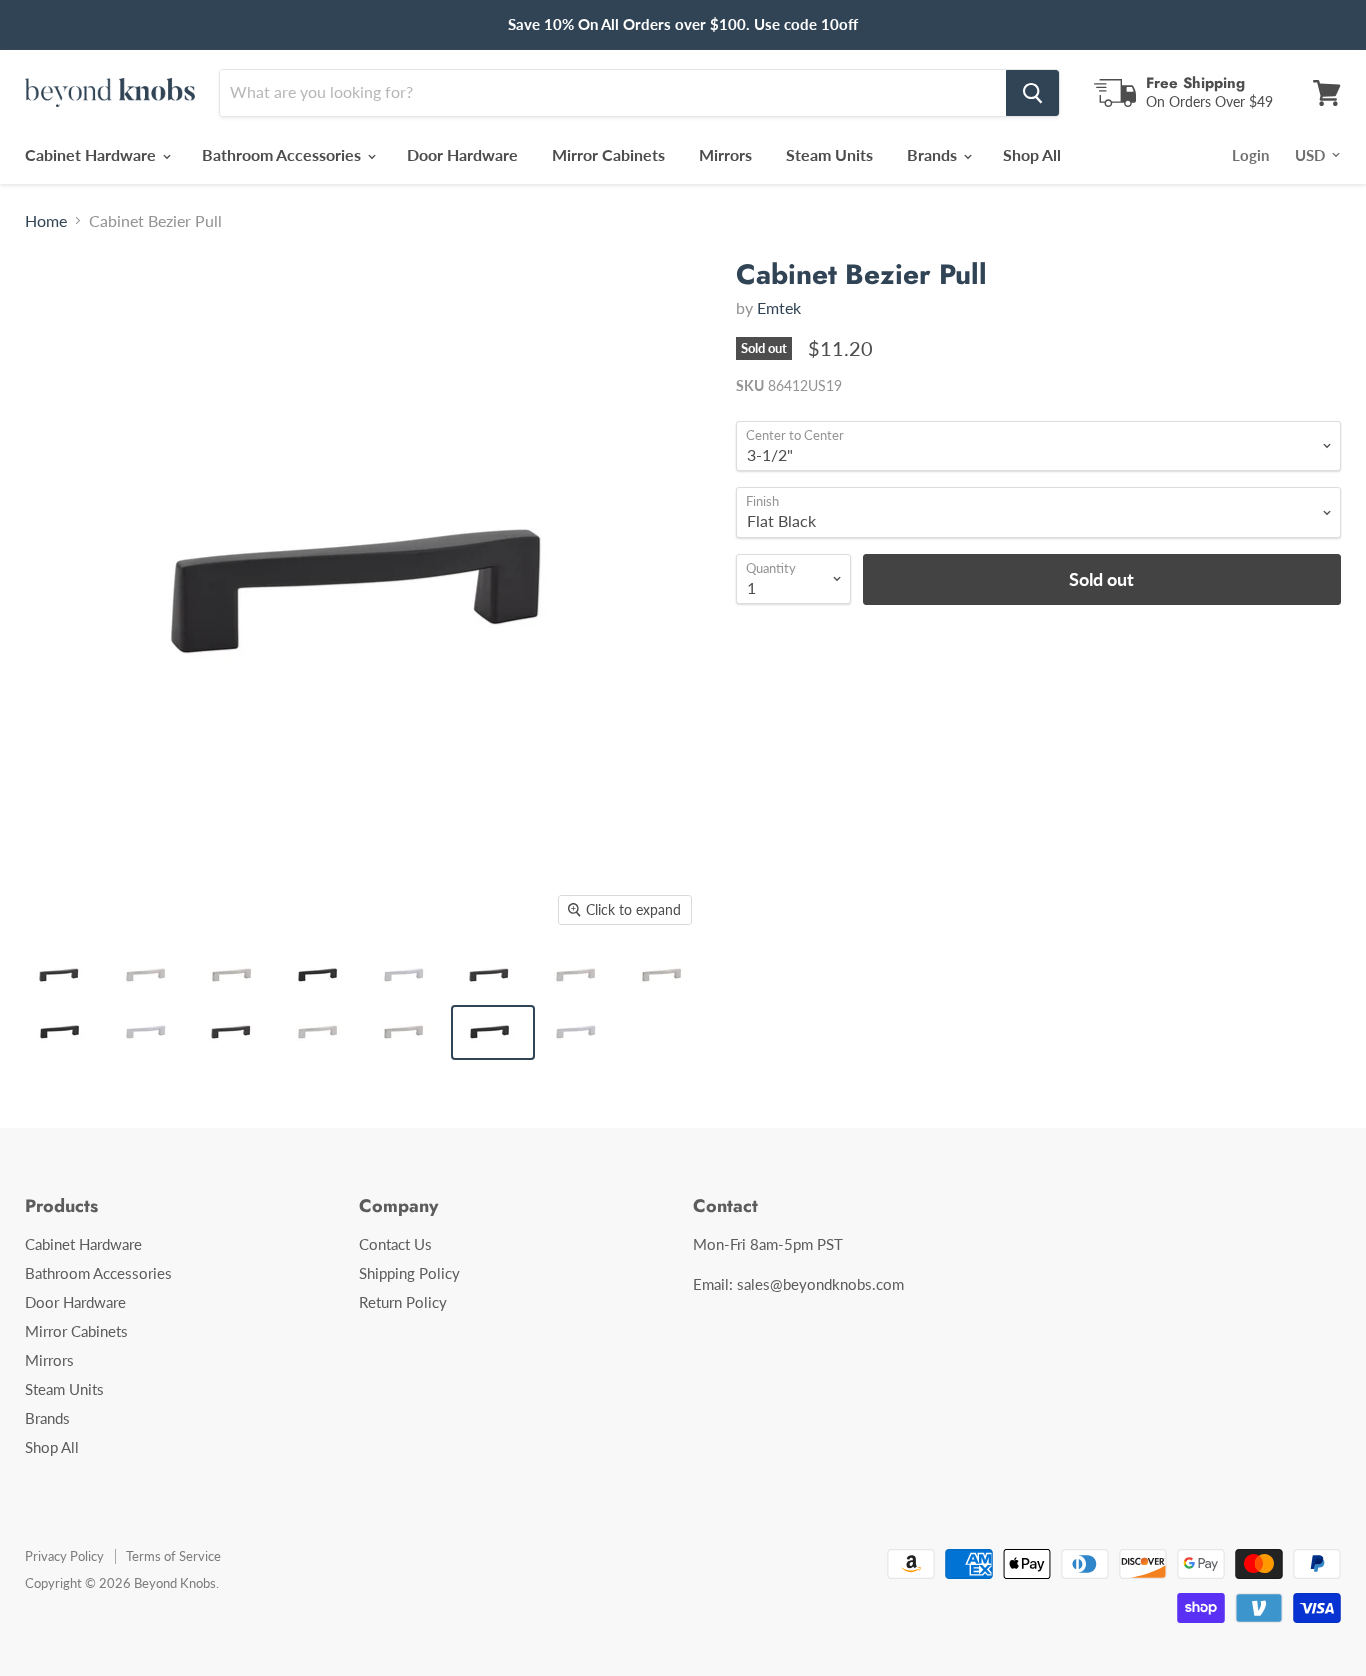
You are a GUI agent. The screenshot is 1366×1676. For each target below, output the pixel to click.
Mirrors (725, 154)
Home (46, 221)
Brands (934, 154)
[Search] (1032, 93)
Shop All (1032, 154)
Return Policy (403, 1302)
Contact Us (395, 1244)
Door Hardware (462, 154)
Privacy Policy (64, 1556)
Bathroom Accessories (283, 154)
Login (1250, 155)
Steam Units (829, 154)
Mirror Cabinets (608, 154)
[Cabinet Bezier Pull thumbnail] (63, 975)
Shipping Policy (409, 1273)
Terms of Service (173, 1556)
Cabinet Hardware (92, 154)
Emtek (779, 307)
